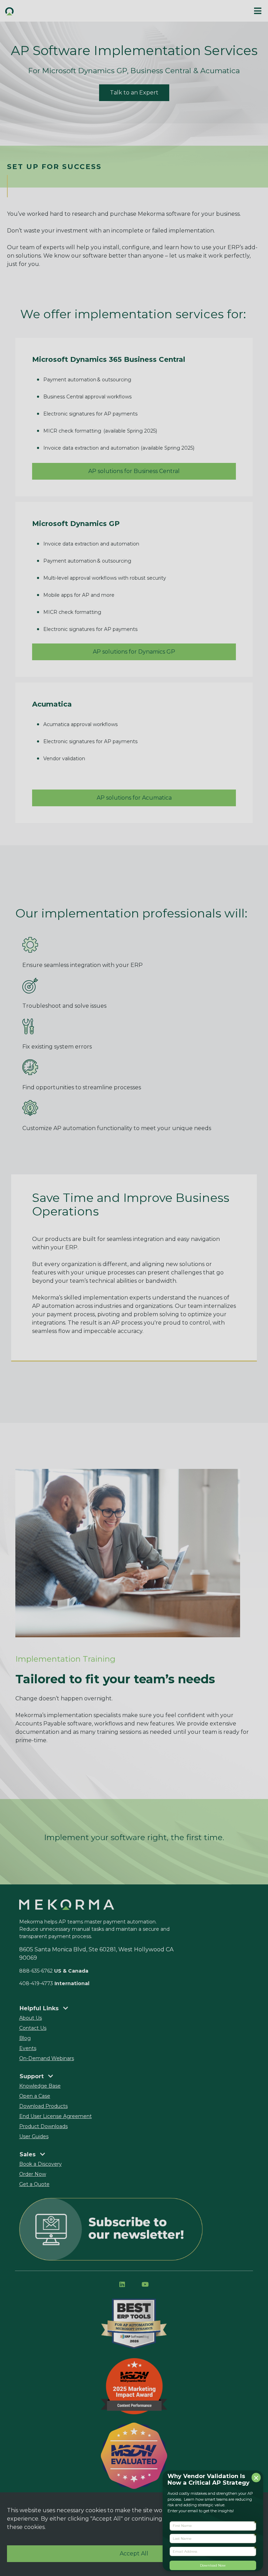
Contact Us (33, 2028)
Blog (25, 2038)
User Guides (34, 2136)
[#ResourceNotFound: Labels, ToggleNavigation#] (258, 11)
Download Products (43, 2106)
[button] (67, 11)
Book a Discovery (40, 2164)
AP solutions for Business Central (134, 471)
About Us (31, 2018)
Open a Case (35, 2096)
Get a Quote (34, 2184)
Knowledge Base (40, 2086)
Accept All (134, 2554)
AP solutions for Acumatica (134, 798)
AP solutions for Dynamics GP (134, 652)
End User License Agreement (55, 2116)
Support (32, 2076)
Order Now (33, 2174)
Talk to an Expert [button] (134, 93)
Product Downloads (43, 2126)
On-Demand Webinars (47, 2058)
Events (28, 2048)
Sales (28, 2154)
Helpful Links (40, 2008)
